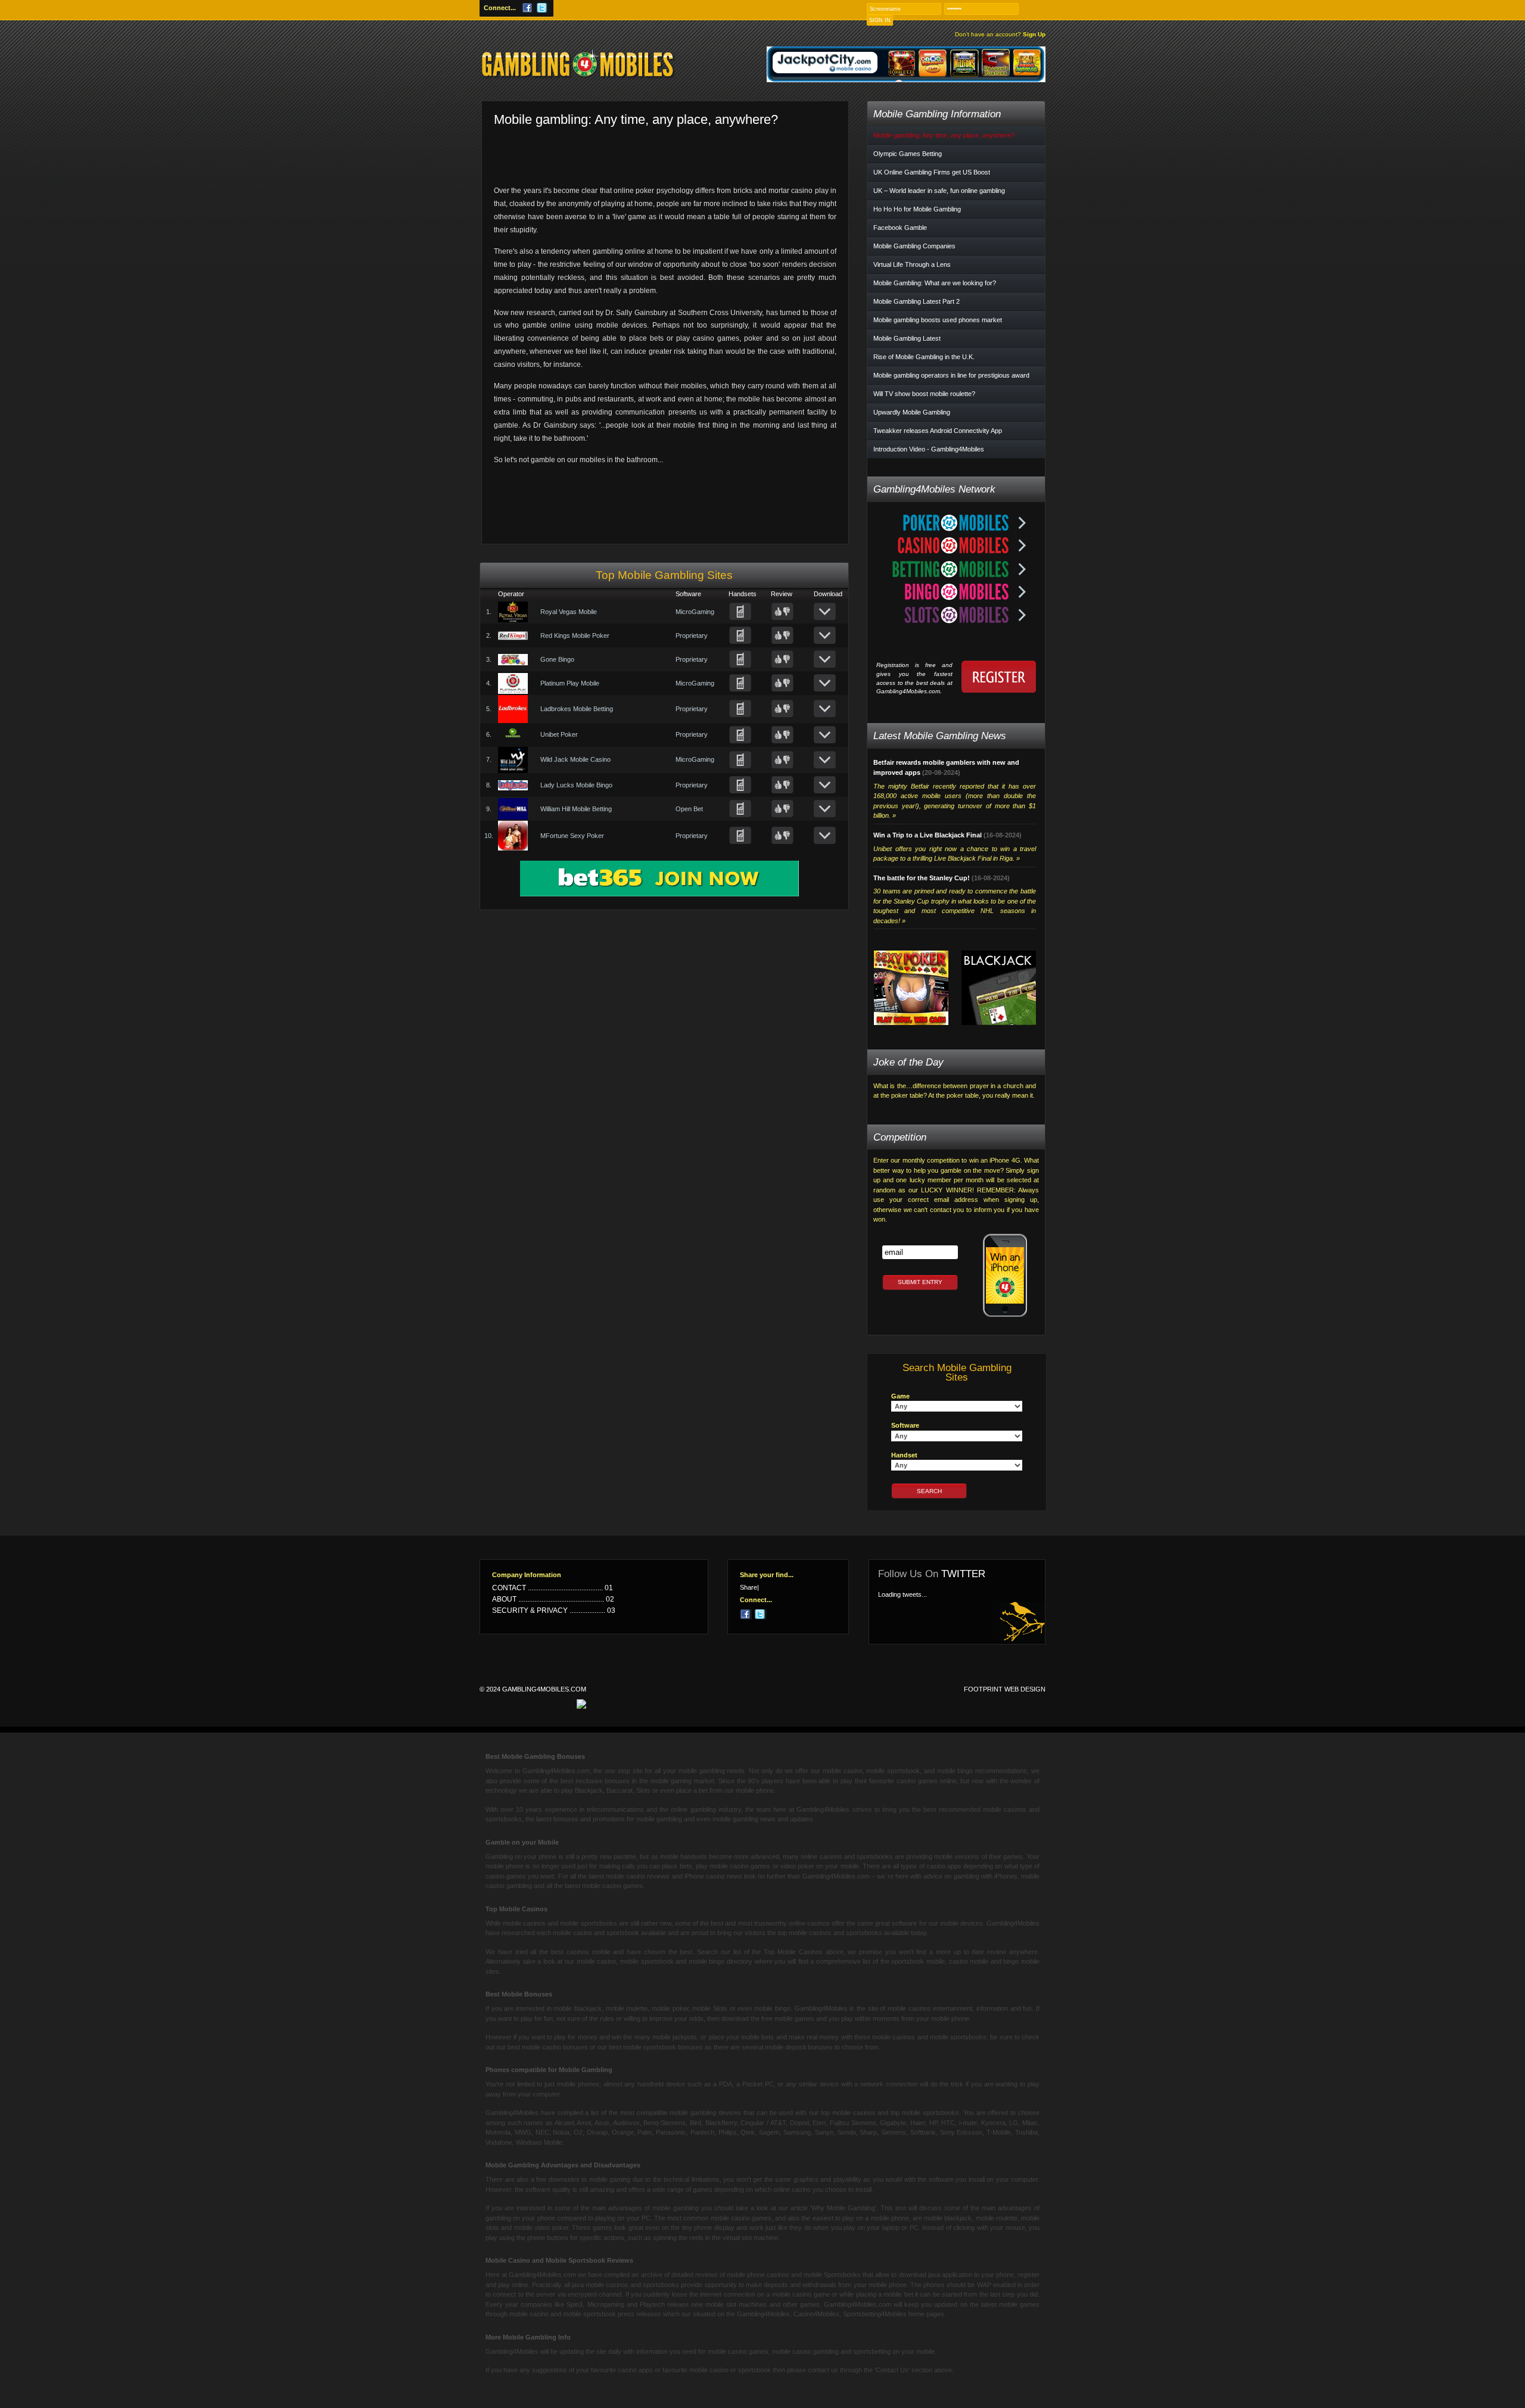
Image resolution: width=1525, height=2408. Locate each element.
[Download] (825, 612)
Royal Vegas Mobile (569, 612)
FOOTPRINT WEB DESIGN (1005, 1689)
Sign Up (1000, 35)
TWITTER (963, 1574)
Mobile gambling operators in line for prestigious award (951, 375)
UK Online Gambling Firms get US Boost (932, 172)
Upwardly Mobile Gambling (912, 412)
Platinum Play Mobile (570, 683)
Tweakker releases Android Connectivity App (938, 431)
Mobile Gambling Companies (914, 246)
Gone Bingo (557, 659)
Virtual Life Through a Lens (912, 264)
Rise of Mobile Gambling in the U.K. (924, 357)
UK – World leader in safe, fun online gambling (939, 191)
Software (905, 1425)
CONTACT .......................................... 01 (553, 1588)
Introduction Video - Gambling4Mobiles (929, 449)
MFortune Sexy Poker (572, 836)
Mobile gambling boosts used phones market (938, 320)
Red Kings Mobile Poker (575, 636)
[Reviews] (782, 612)
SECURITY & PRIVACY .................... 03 (554, 1610)
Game (900, 1396)
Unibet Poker (559, 734)
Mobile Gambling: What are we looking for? (935, 283)
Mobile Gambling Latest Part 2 (916, 301)
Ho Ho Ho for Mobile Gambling (917, 209)
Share (749, 1588)
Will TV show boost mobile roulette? (924, 394)
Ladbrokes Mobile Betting (577, 709)
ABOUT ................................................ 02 (553, 1599)
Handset (904, 1455)
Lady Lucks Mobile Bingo (576, 785)
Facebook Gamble (900, 228)
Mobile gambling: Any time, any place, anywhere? (944, 135)
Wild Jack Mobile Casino (575, 759)
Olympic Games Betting (908, 154)
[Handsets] (740, 612)
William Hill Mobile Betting (576, 809)
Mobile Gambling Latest (907, 338)
